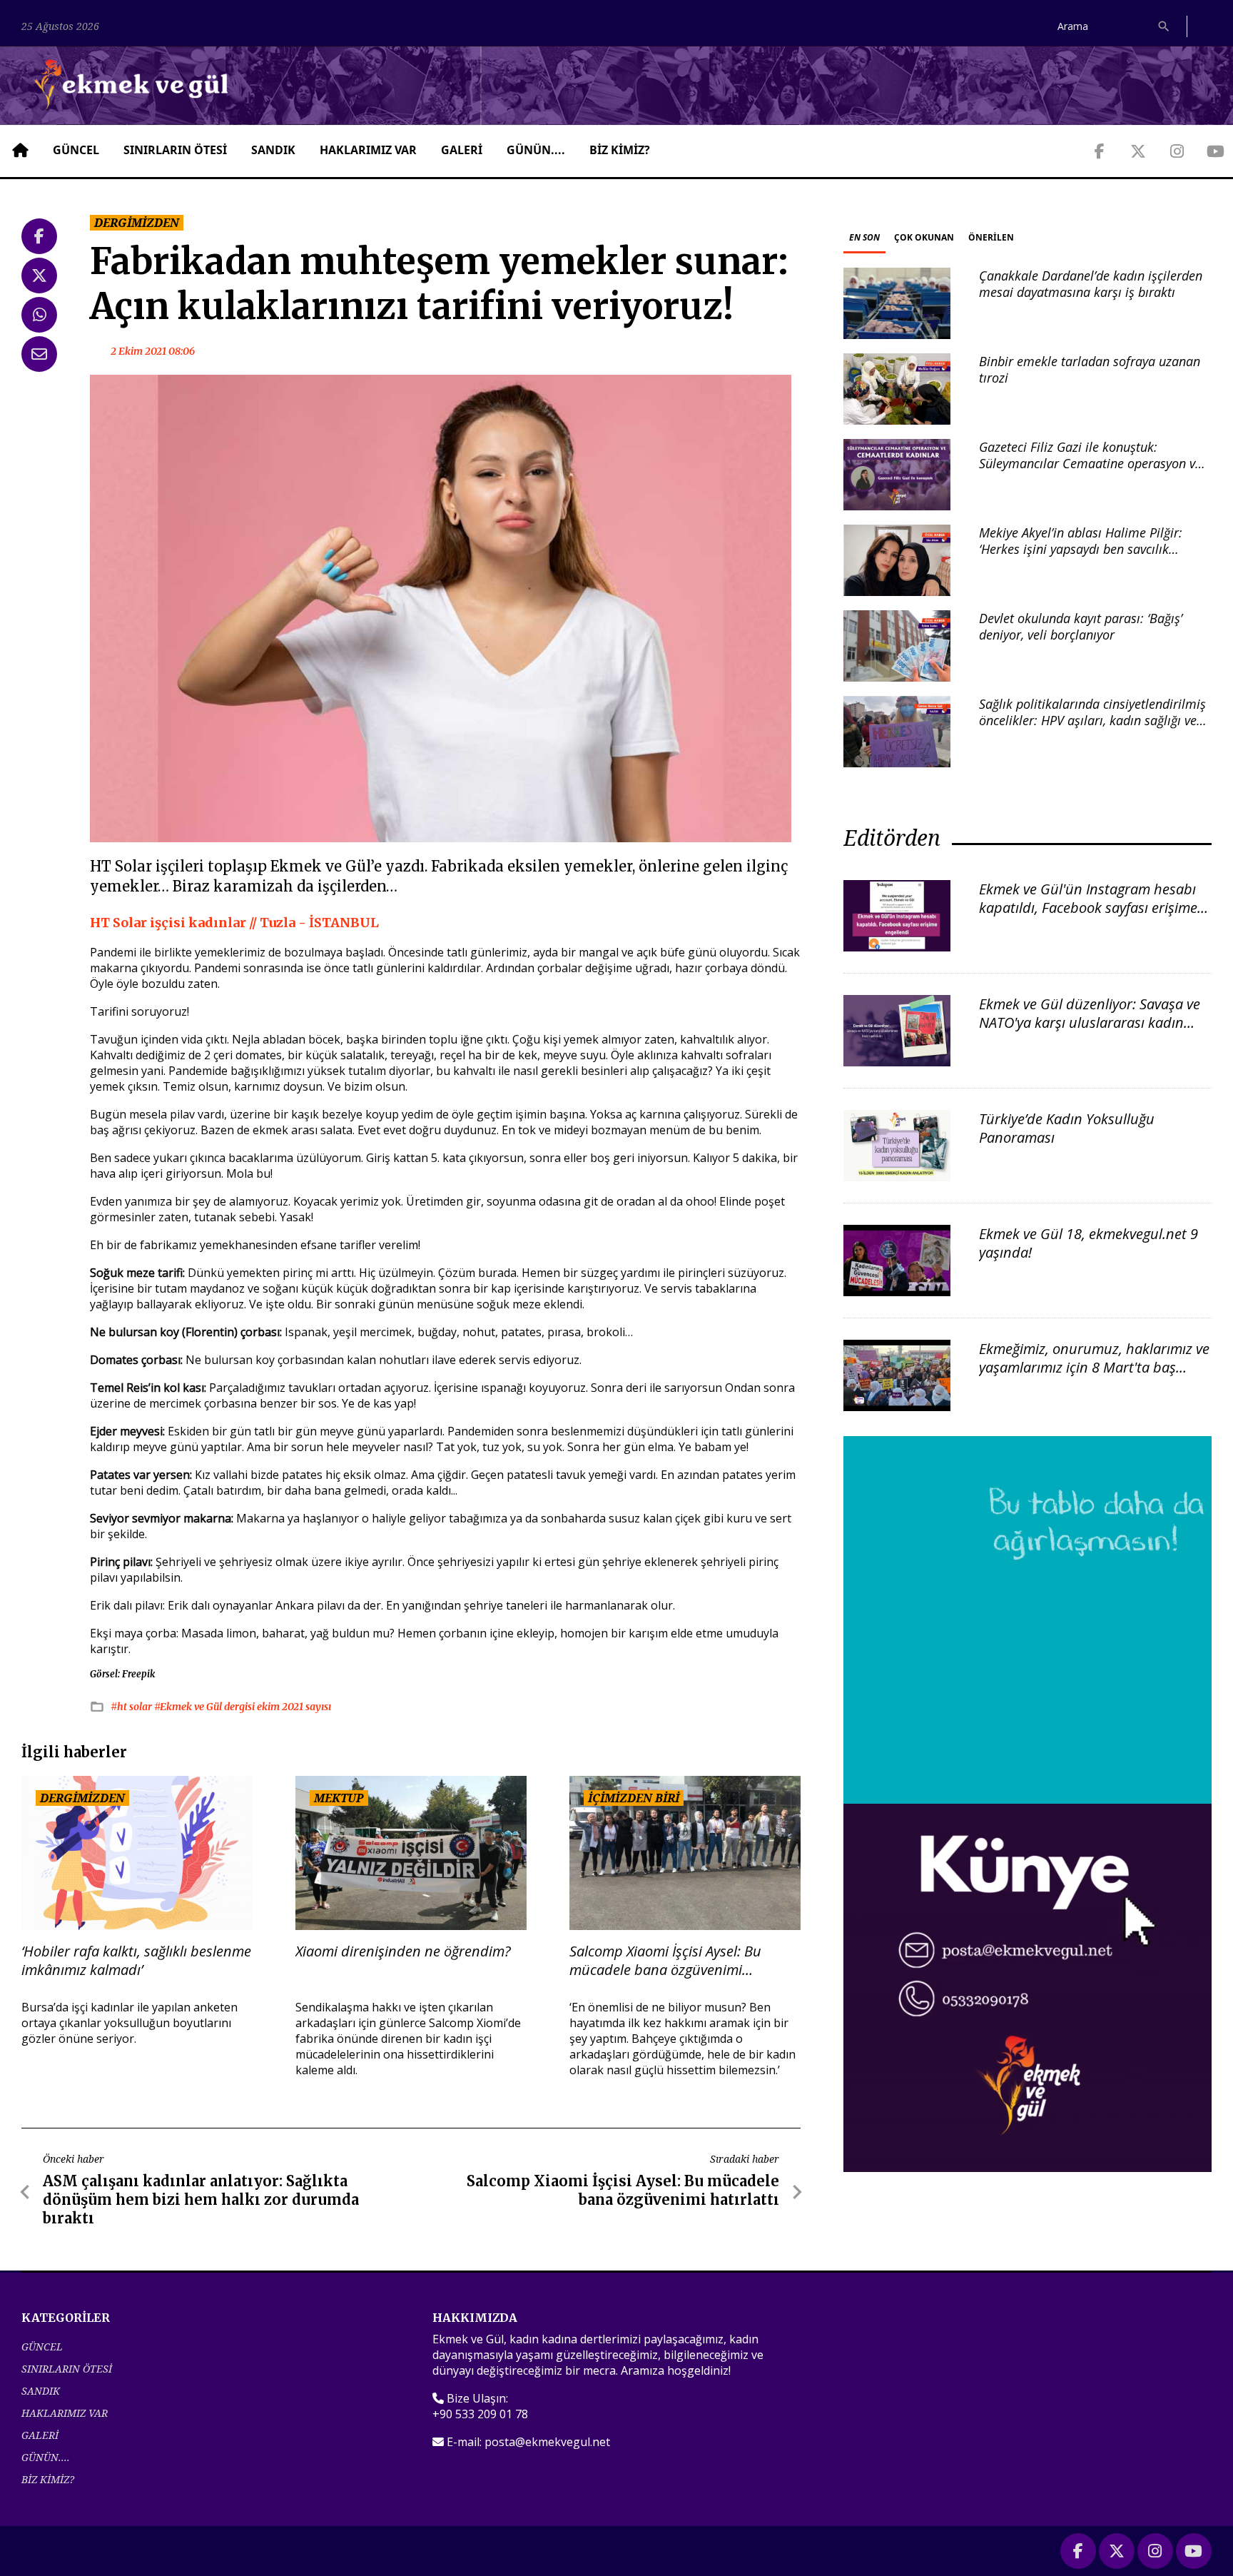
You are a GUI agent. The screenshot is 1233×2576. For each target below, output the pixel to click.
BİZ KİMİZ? (620, 150)
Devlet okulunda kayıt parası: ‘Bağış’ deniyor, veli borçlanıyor (1081, 626)
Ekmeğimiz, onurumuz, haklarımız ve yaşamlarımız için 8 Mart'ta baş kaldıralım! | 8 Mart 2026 (1094, 1367)
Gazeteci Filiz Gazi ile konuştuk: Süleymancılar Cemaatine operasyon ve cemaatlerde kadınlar (1090, 464)
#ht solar (132, 1707)
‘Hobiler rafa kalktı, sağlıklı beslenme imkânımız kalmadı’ (136, 1961)
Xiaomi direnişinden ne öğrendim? (403, 1951)
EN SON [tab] (864, 237)
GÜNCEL (76, 150)
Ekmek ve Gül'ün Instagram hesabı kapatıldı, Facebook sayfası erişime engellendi (1088, 908)
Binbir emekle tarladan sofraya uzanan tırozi (1090, 369)
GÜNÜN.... (536, 150)
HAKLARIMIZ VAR (368, 150)
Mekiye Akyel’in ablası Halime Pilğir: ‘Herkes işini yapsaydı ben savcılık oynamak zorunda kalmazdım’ (1081, 549)
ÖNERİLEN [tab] (991, 237)
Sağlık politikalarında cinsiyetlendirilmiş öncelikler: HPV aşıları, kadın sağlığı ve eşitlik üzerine (1092, 721)
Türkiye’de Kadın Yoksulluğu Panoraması (1067, 1128)
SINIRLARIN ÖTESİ (175, 150)
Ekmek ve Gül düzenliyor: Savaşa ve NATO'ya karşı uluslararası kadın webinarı (1090, 1022)
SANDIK (273, 150)
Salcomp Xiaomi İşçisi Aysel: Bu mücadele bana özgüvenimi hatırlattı (665, 1961)
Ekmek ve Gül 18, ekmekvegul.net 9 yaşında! (1089, 1243)
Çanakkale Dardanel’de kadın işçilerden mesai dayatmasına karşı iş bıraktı (1091, 284)
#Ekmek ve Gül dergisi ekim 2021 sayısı (243, 1707)
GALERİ (462, 150)
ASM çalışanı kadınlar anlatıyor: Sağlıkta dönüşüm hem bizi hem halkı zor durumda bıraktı (201, 2199)
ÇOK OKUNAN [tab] (924, 237)
